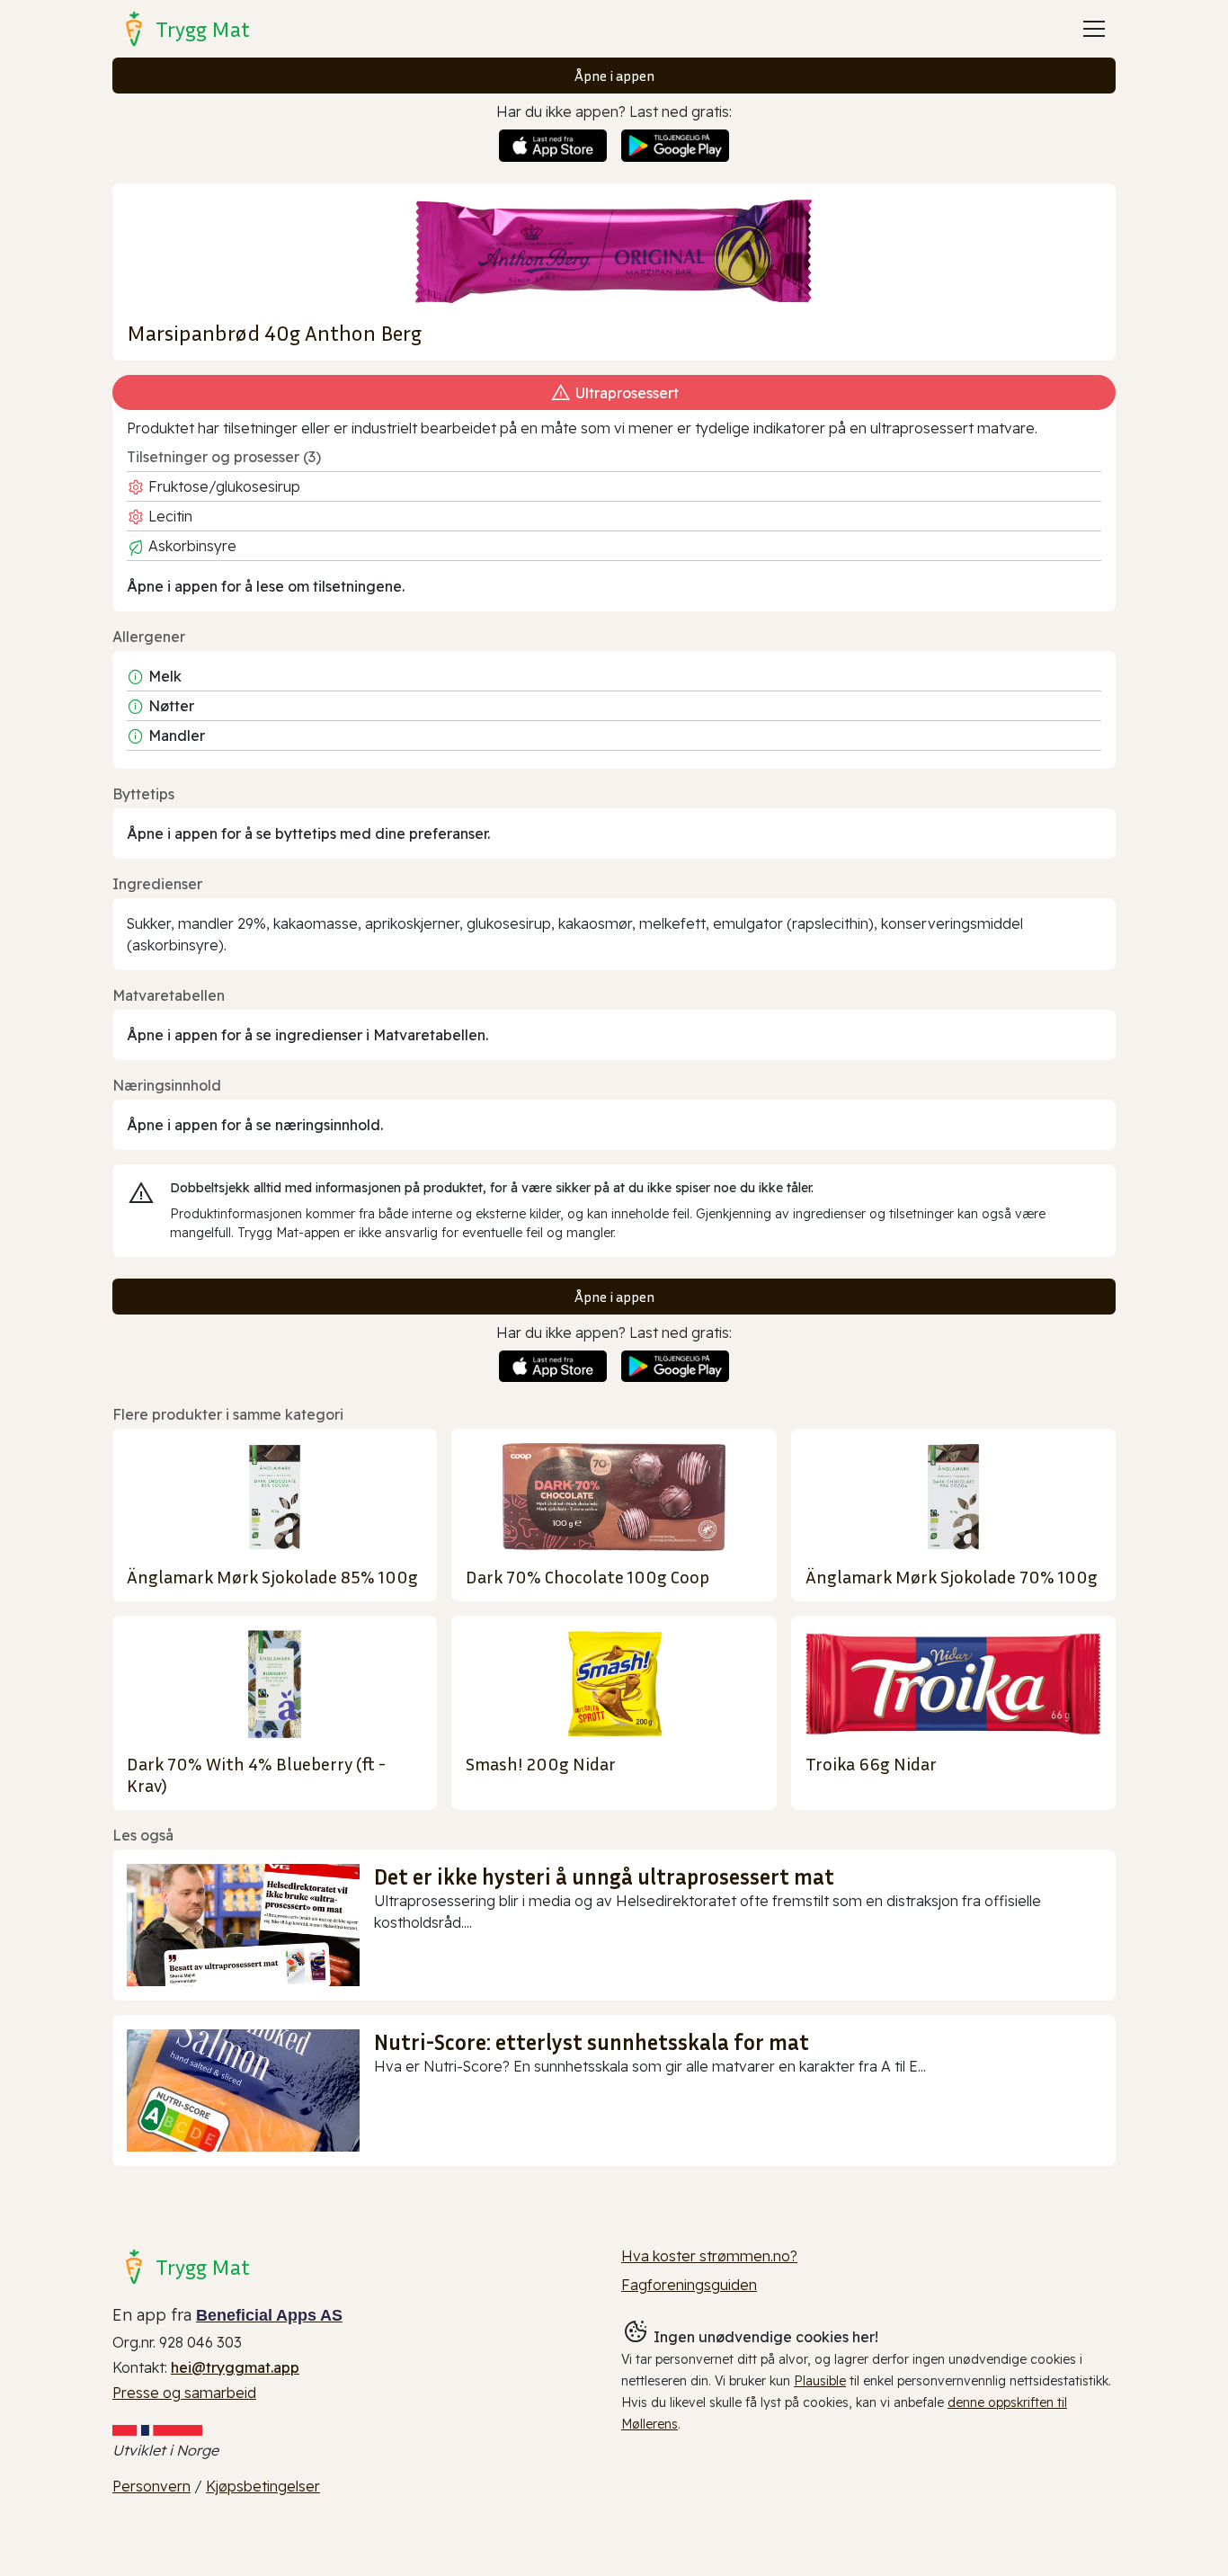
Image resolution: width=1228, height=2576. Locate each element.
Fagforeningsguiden (689, 2285)
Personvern (151, 2486)
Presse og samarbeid (184, 2393)
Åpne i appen (614, 76)
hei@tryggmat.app (235, 2367)
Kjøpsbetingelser (263, 2486)
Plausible (820, 2381)
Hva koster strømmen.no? (709, 2256)
